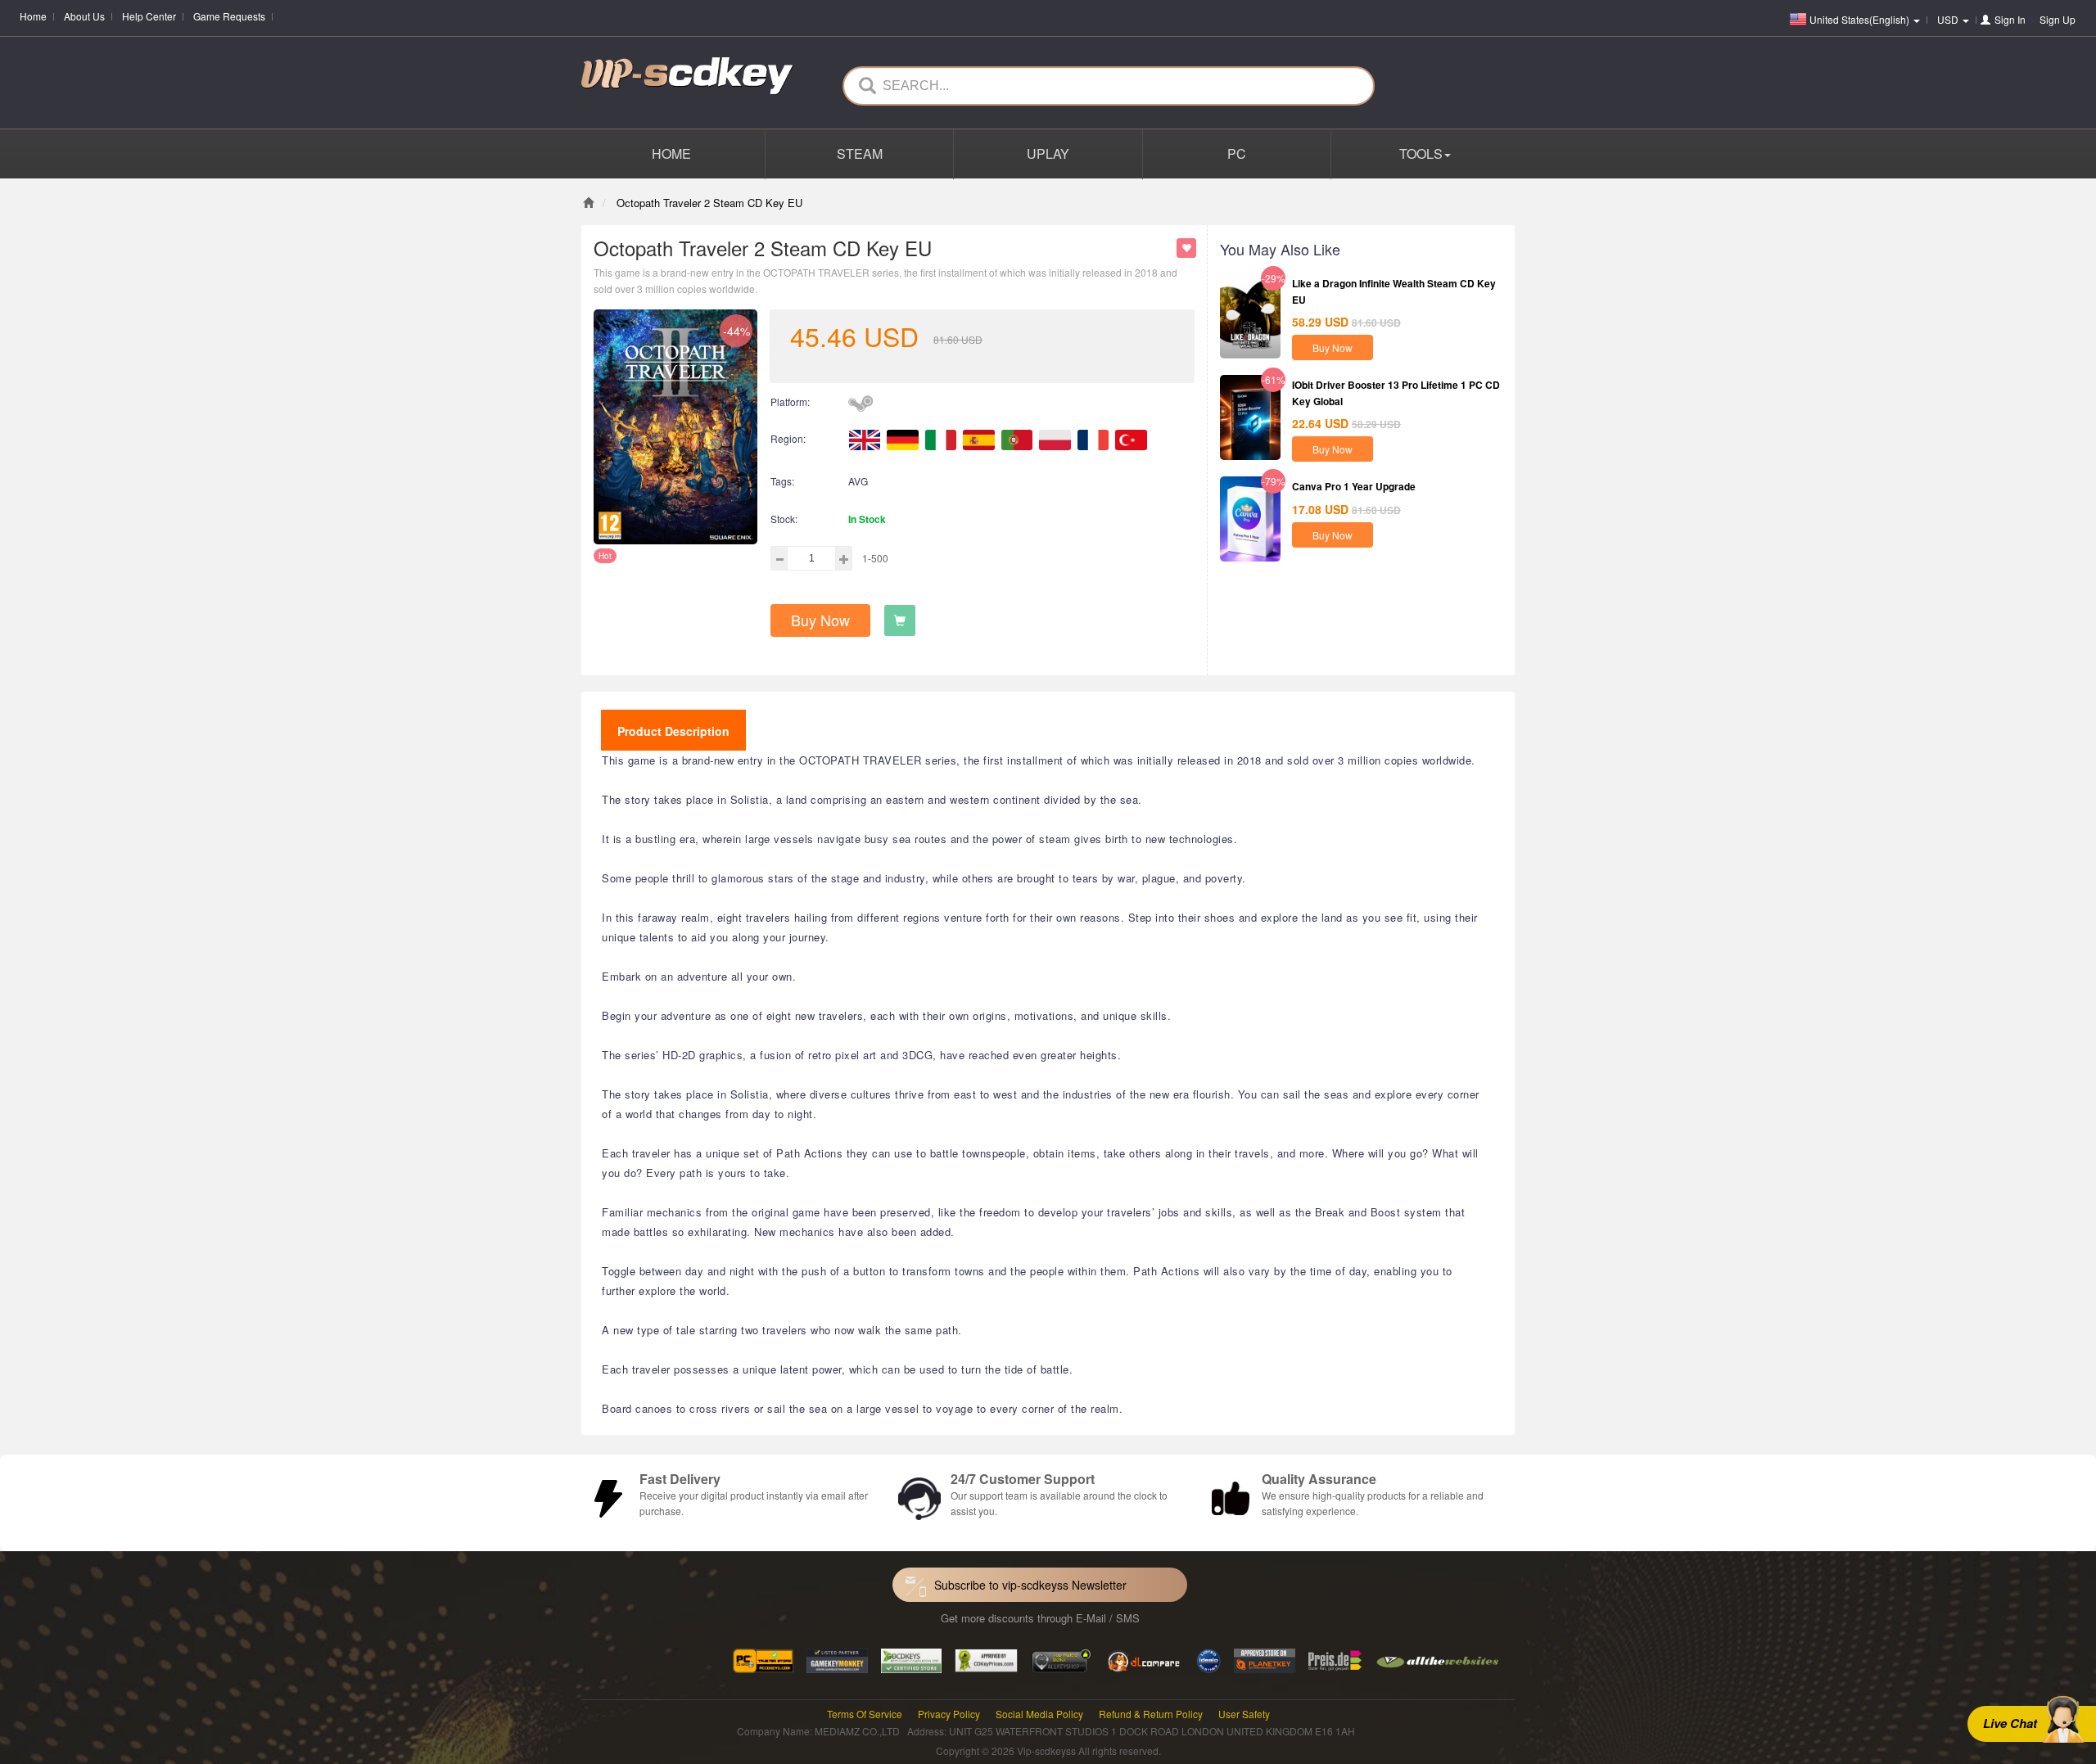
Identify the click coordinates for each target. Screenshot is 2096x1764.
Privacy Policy (949, 1714)
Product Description (673, 731)
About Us (84, 16)
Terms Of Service (865, 1714)
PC (1237, 153)
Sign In (2010, 19)
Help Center (149, 16)
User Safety (1244, 1714)
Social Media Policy (1039, 1714)
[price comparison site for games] (1061, 1659)
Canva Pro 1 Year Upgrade (1354, 486)
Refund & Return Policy (1151, 1714)
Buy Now (820, 620)
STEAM (860, 153)
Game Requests (229, 16)
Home (33, 16)
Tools (1421, 153)
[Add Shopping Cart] (900, 620)
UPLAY (1048, 153)
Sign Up (2058, 19)
